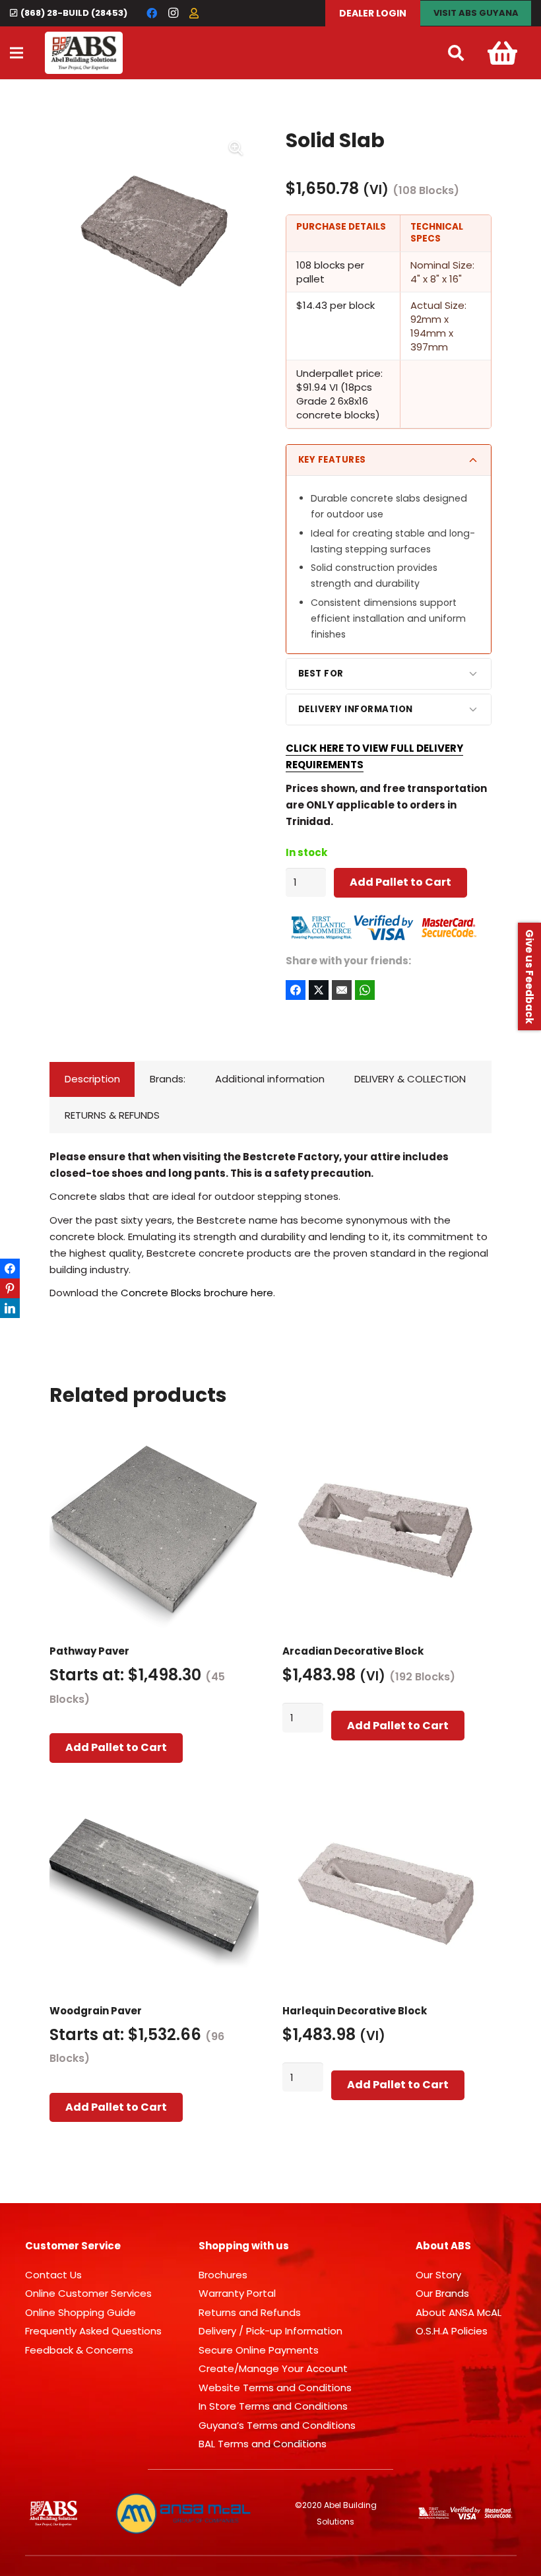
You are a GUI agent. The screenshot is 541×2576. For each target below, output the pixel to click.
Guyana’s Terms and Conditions (277, 2425)
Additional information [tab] (270, 1079)
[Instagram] (173, 13)
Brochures (223, 2275)
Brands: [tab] (168, 1079)
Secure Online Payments (259, 2350)
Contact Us (53, 2275)
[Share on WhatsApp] (365, 990)
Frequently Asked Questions (93, 2331)
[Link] (84, 53)
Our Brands (442, 2293)
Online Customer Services (88, 2293)
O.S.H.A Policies (452, 2331)
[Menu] (16, 53)
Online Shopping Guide (80, 2312)
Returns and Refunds (250, 2312)
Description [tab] (92, 1079)
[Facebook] (152, 13)
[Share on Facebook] (296, 990)
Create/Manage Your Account (273, 2368)
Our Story (438, 2275)
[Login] (194, 13)
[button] (456, 53)
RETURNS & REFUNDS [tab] (112, 1115)
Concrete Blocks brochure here (197, 1293)
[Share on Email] (342, 990)
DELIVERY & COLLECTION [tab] (410, 1079)
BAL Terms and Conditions (263, 2444)
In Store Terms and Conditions (273, 2406)
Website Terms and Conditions (275, 2388)
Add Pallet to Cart (400, 882)
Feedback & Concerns (79, 2350)
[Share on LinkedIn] (10, 1308)
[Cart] (502, 53)
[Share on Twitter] (319, 990)
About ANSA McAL (459, 2312)
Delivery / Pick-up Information (270, 2331)
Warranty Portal (237, 2293)
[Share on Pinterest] (10, 1288)
